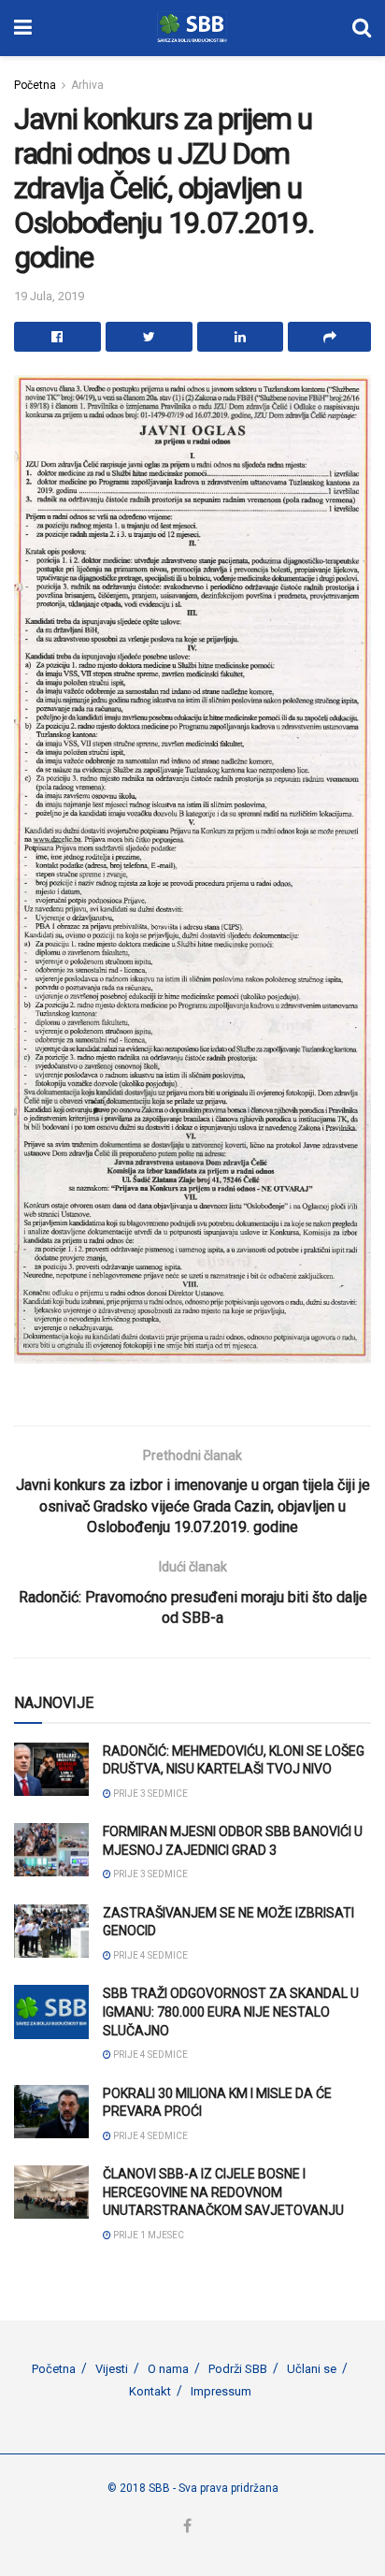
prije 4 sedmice (150, 1955)
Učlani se (312, 2369)
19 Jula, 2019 (49, 296)
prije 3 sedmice (150, 1794)
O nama (168, 2369)
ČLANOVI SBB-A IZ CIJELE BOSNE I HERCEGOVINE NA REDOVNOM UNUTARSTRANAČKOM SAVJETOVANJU (223, 2192)
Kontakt (150, 2391)
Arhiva (87, 85)
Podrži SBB (238, 2369)
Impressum (221, 2391)
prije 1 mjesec (148, 2235)
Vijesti (112, 2369)
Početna (35, 85)
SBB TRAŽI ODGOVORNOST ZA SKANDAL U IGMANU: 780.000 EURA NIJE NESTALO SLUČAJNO (231, 2012)
